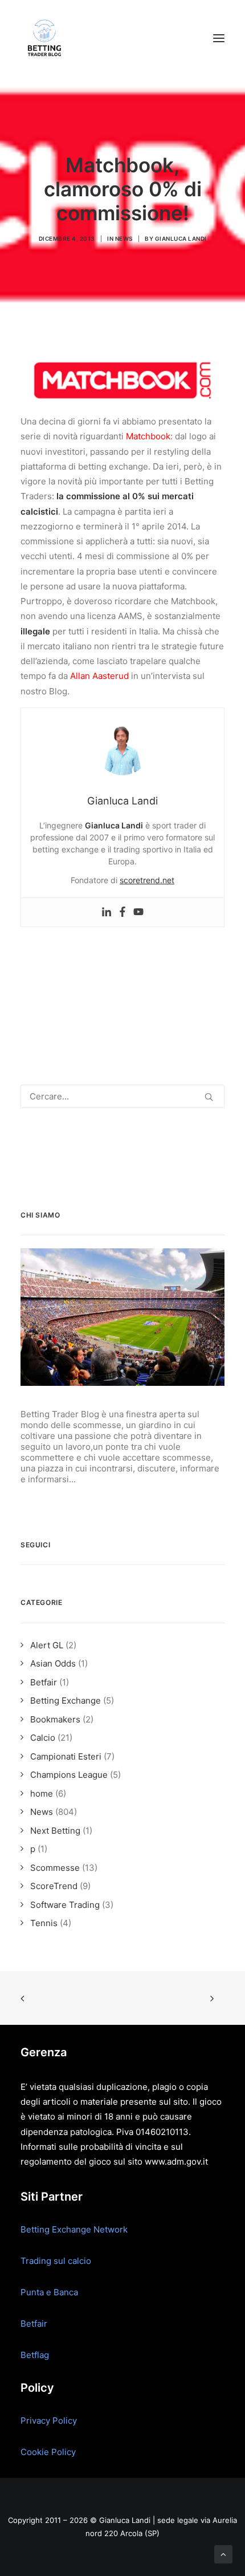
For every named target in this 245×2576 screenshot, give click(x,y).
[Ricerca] (122, 1096)
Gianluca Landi (181, 238)
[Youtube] (138, 912)
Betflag (35, 2355)
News (124, 238)
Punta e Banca (49, 2292)
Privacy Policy (49, 2421)
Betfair (34, 2324)
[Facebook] (122, 912)
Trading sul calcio (56, 2261)
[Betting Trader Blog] (46, 38)
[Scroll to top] (223, 2553)
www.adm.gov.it (176, 2162)
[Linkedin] (107, 912)
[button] (219, 38)
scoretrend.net (147, 880)
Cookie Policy (48, 2452)
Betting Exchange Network (74, 2229)
